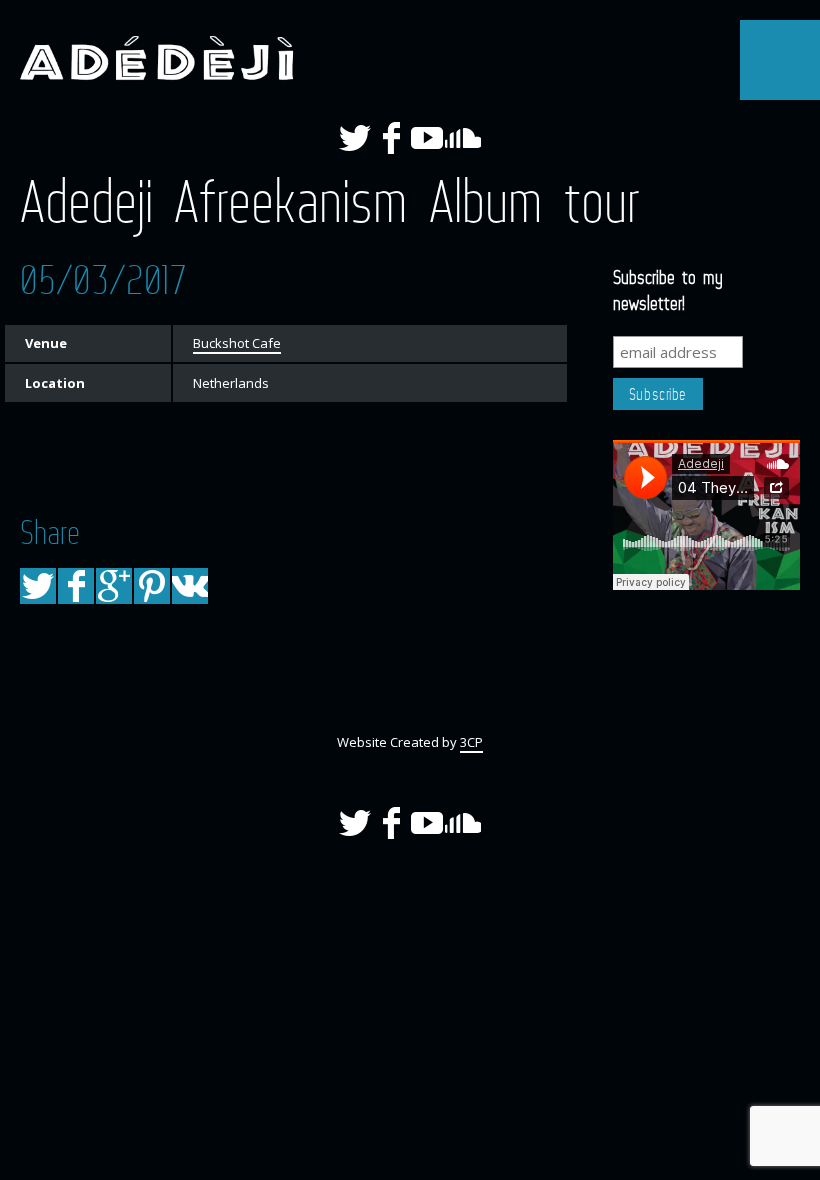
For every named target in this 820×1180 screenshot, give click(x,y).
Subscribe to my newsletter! (668, 290)
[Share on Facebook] (76, 586)
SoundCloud (463, 138)
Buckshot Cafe (237, 343)
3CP (471, 742)
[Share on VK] (190, 586)
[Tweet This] (38, 586)
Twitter (355, 138)
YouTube (427, 138)
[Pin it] (152, 586)
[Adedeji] (150, 55)
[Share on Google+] (114, 586)
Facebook (391, 138)
